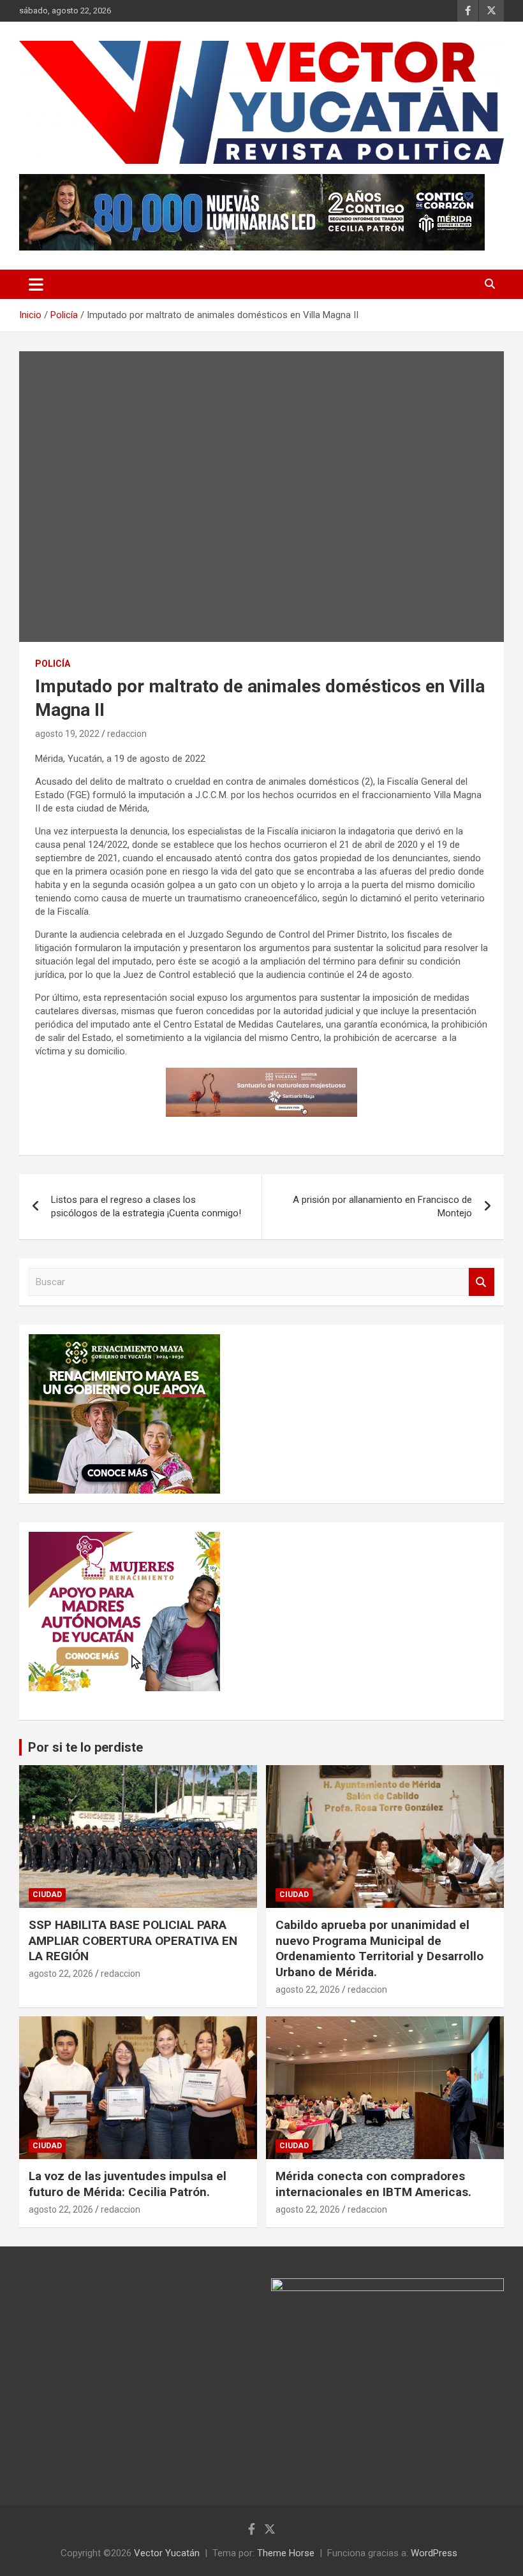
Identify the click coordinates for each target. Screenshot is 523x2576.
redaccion (127, 734)
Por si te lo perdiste (85, 1747)
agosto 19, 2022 (67, 734)
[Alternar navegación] (36, 284)
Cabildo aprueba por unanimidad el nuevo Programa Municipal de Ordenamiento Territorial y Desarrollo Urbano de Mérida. (379, 1948)
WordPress (434, 2553)
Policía (53, 664)
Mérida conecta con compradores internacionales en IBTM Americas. (373, 2184)
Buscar (482, 1282)
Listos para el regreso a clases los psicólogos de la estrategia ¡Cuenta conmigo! (146, 1206)
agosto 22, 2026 (61, 1974)
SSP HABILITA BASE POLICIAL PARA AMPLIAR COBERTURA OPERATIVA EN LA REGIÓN (133, 1940)
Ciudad (47, 1895)
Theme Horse (286, 2553)
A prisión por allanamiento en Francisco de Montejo (382, 1206)
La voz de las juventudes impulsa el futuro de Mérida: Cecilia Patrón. (128, 2184)
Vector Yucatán (167, 2553)
